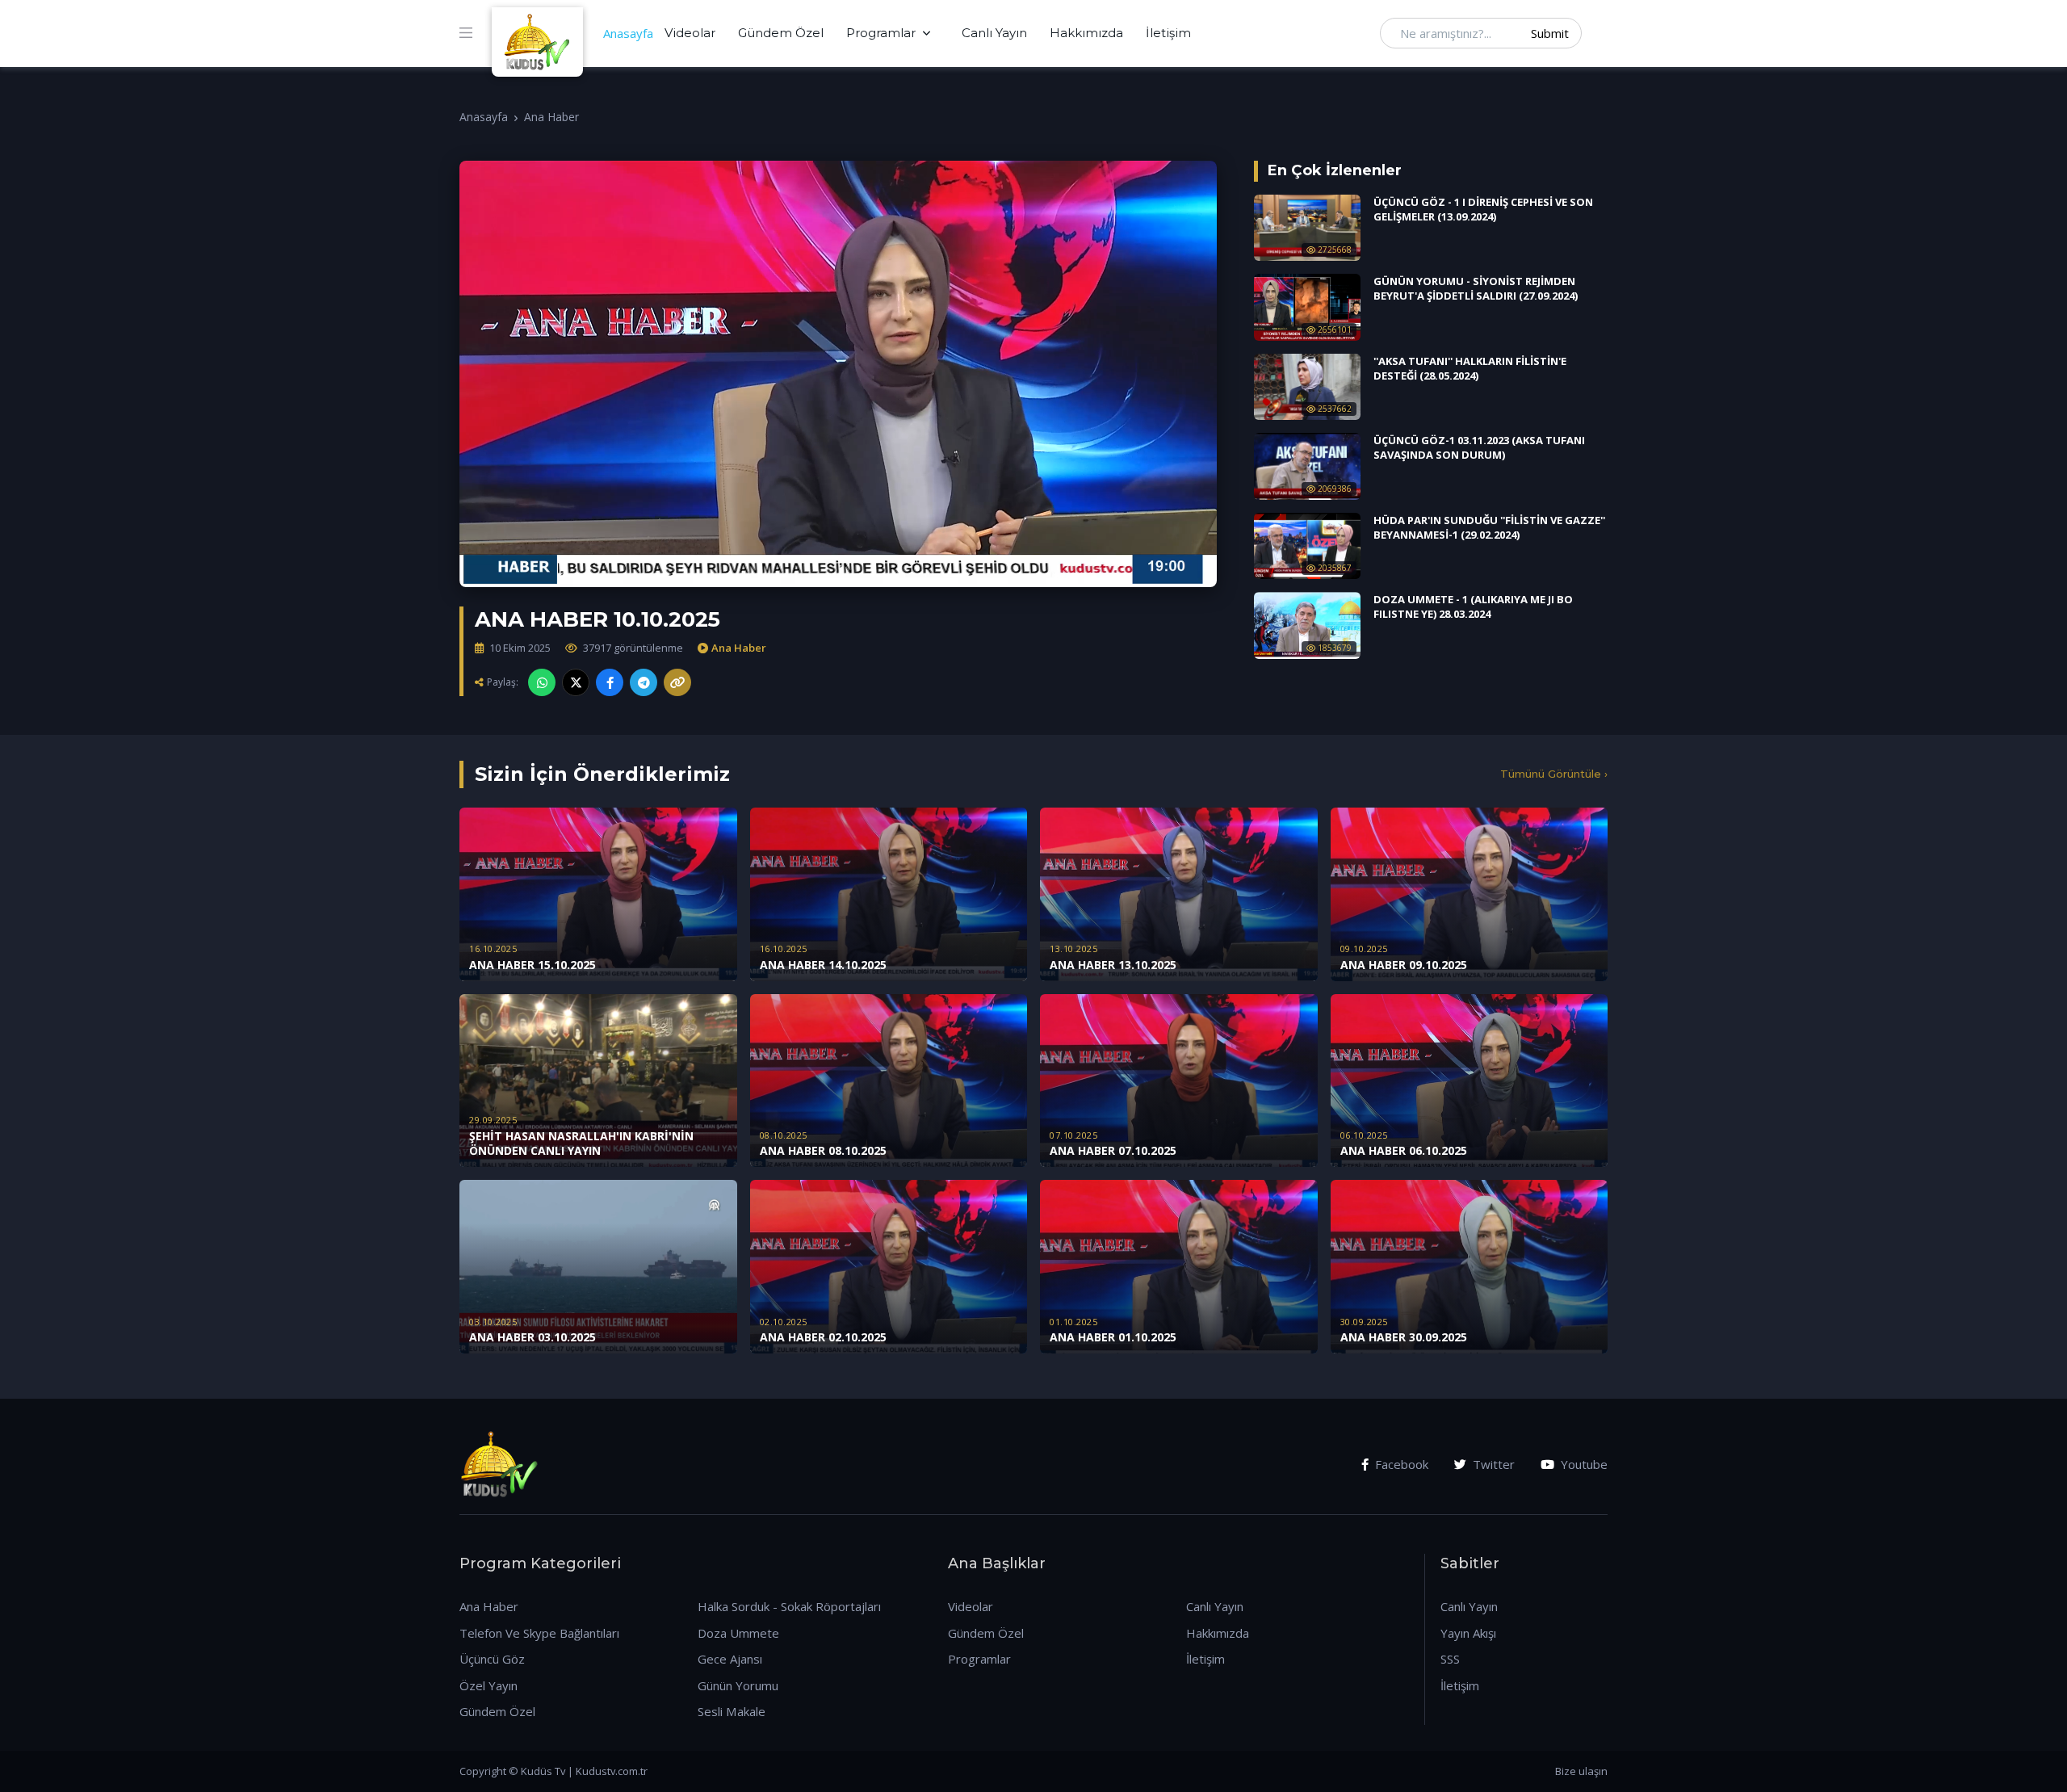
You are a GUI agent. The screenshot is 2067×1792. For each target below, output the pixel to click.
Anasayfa (628, 33)
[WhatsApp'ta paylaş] (542, 682)
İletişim (1168, 33)
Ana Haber (551, 117)
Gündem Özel (781, 33)
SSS (1450, 1659)
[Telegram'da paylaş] (644, 682)
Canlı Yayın (994, 33)
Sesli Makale (732, 1711)
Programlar (881, 33)
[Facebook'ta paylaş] (610, 682)
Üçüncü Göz (492, 1659)
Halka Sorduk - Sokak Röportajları (789, 1606)
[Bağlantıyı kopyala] (677, 682)
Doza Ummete (738, 1633)
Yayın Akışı (1468, 1633)
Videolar (690, 33)
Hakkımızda (1086, 33)
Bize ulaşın (1581, 1771)
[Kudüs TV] (539, 33)
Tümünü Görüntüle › (1554, 774)
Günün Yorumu (738, 1685)
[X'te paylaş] (576, 682)
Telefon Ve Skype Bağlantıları (539, 1633)
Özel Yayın (488, 1685)
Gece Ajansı (730, 1659)
